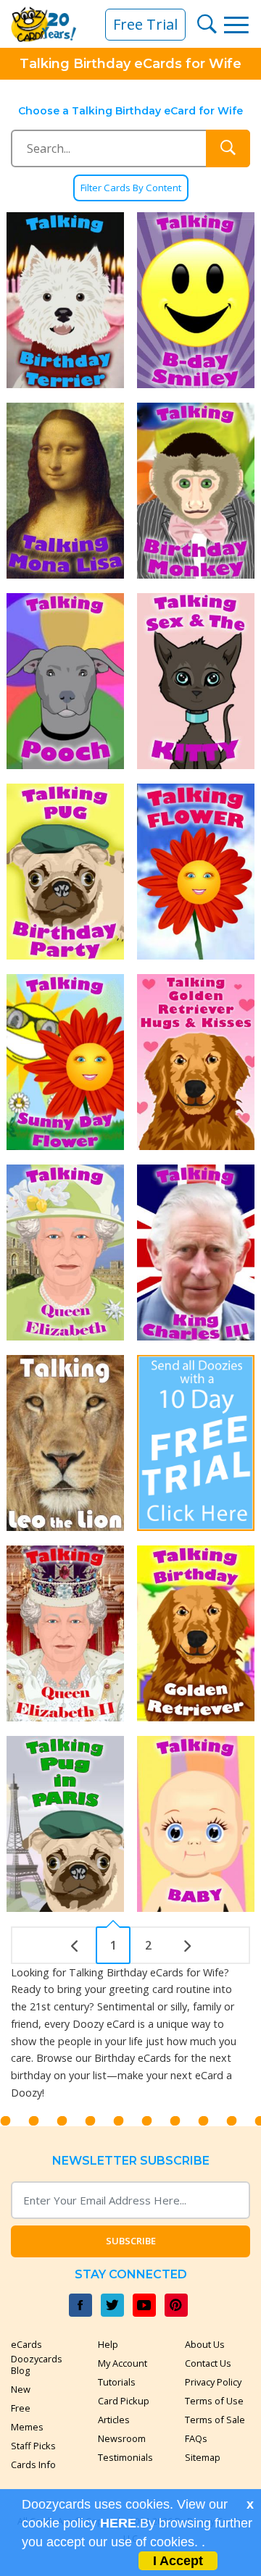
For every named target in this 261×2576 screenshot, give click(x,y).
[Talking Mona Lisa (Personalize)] (65, 491)
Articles (114, 2420)
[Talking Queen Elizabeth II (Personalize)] (65, 1633)
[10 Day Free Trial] (196, 1443)
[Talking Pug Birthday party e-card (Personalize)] (65, 872)
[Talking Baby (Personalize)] (196, 1824)
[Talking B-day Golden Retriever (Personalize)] (196, 1633)
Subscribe (131, 2241)
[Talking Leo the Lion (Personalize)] (65, 1443)
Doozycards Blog (37, 2365)
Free (21, 2408)
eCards (26, 2344)
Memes (27, 2427)
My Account (123, 2363)
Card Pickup (124, 2401)
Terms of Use (214, 2401)
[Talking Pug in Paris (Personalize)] (65, 1824)
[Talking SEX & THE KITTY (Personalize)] (196, 681)
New (21, 2389)
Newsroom (122, 2438)
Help (108, 2344)
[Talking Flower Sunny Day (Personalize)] (65, 1062)
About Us (205, 2344)
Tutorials (117, 2382)
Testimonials (125, 2457)
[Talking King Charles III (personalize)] (196, 1253)
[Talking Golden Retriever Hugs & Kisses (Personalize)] (196, 1062)
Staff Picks (33, 2446)
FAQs (196, 2438)
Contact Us (208, 2363)
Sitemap (203, 2457)
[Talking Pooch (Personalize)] (65, 681)
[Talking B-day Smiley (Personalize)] (196, 300)
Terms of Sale (215, 2420)
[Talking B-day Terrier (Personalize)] (65, 300)
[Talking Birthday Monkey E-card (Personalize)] (196, 491)
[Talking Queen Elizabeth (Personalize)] (65, 1253)
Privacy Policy (213, 2382)
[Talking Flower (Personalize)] (196, 872)
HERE (118, 2523)
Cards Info (33, 2464)
